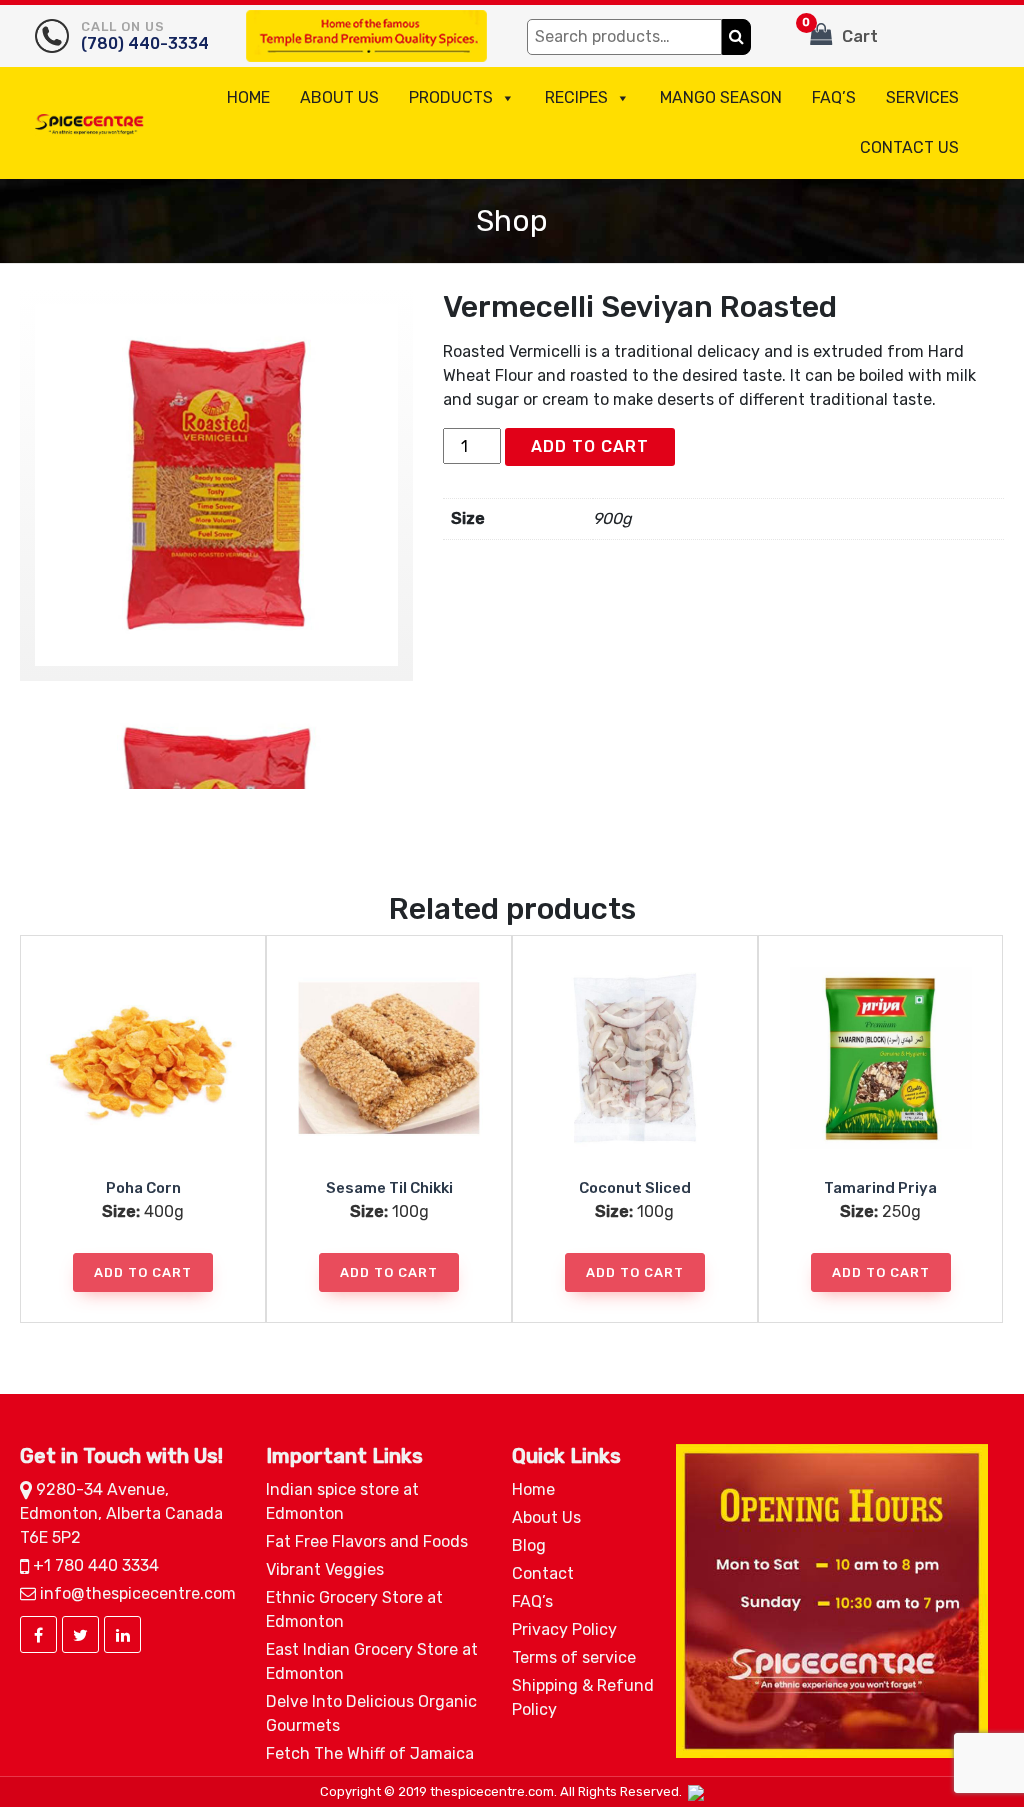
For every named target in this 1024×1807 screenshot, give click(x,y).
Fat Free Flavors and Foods (367, 1541)
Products (451, 97)
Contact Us (909, 147)
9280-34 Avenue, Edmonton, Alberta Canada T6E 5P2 (121, 1513)
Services (922, 97)
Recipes (576, 97)
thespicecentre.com (492, 1791)
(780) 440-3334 (145, 36)
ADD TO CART (590, 446)
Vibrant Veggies (325, 1569)
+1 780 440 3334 (94, 1565)
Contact (543, 1573)
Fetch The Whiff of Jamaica (370, 1753)
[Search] (736, 37)
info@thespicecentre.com (136, 1593)
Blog (529, 1545)
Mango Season (721, 97)
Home (248, 97)
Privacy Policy (564, 1629)
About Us (339, 97)
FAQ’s (834, 97)
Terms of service (574, 1657)
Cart (840, 31)
